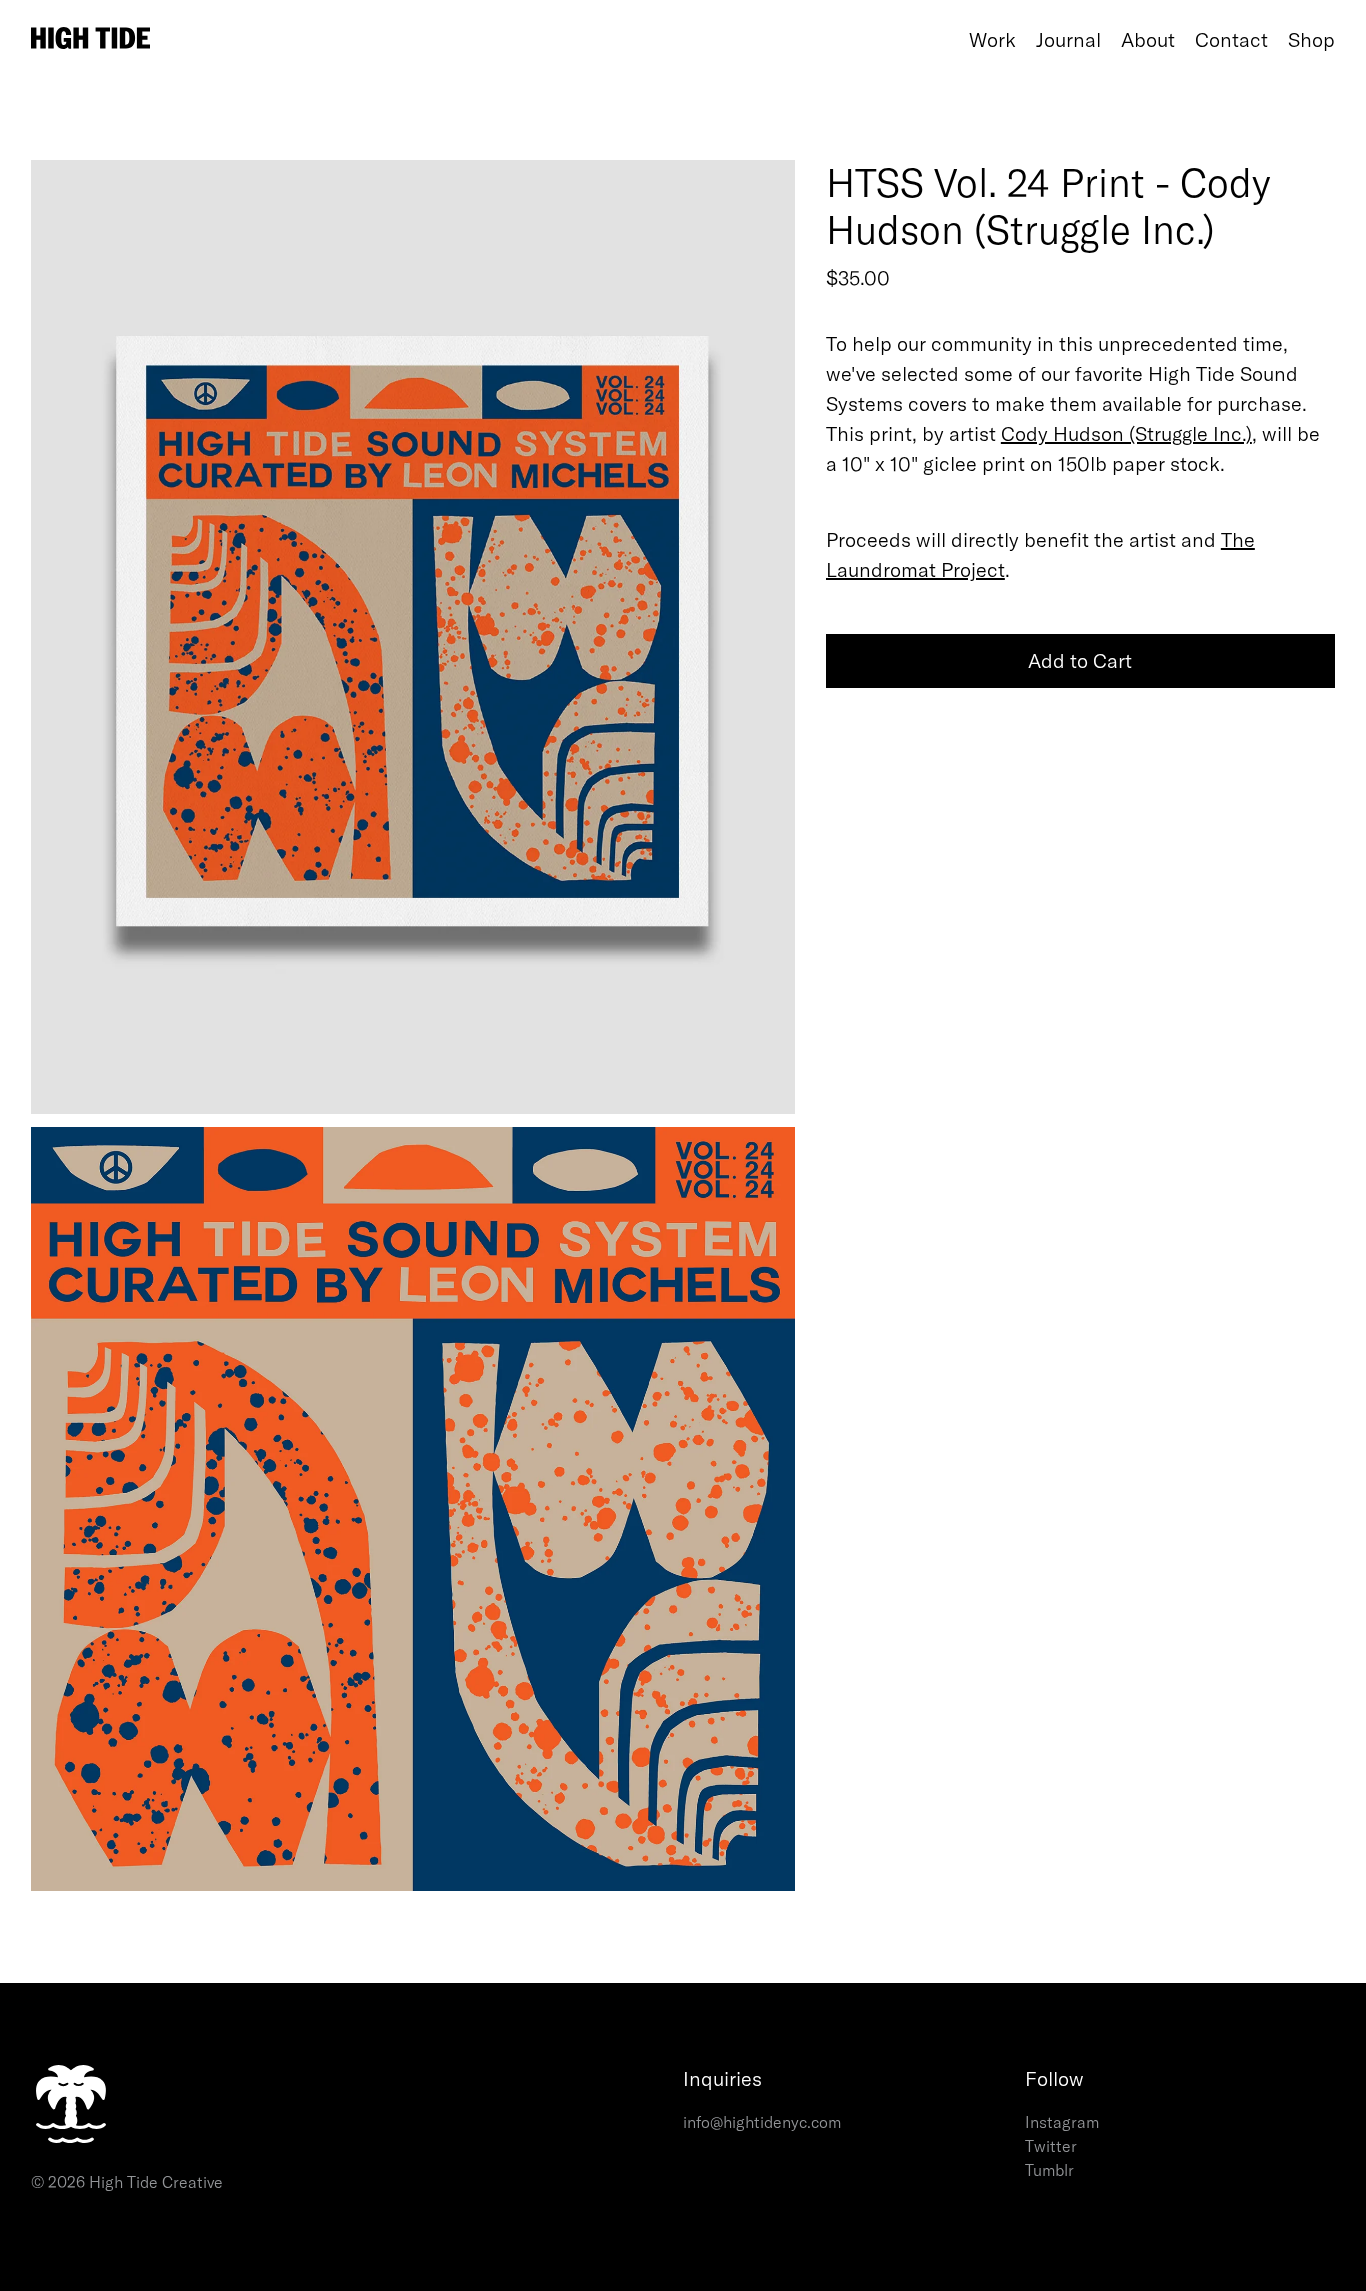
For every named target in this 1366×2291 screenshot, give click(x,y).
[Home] (495, 40)
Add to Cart (1080, 660)
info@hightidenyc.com (762, 2122)
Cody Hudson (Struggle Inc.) (1126, 433)
